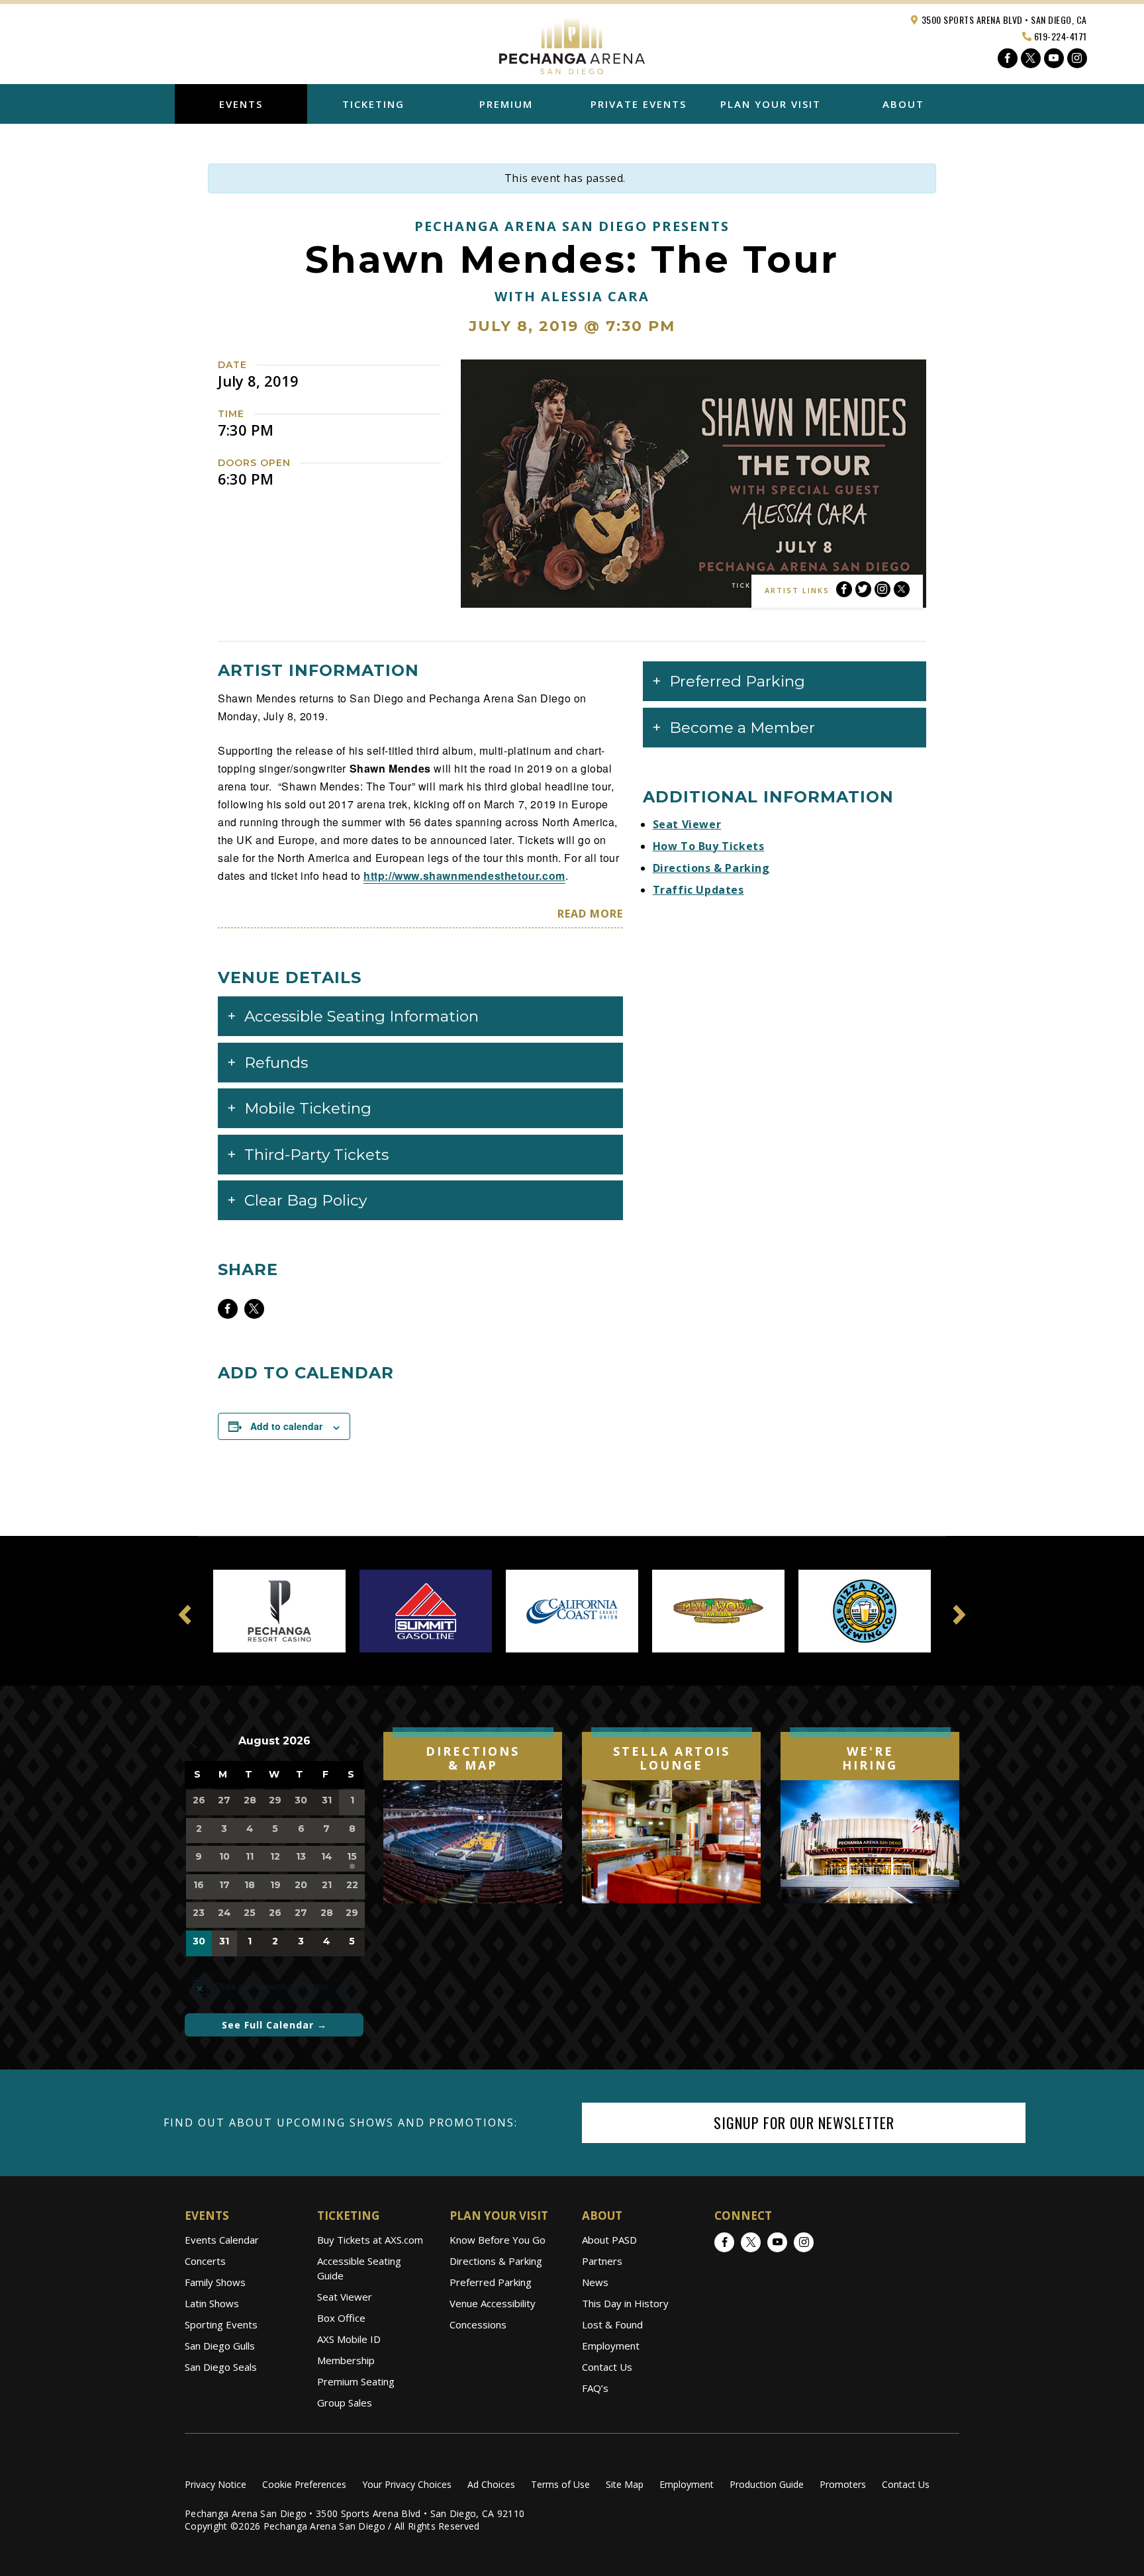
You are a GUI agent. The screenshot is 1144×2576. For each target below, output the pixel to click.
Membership (346, 2360)
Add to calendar (286, 1426)
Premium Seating (356, 2381)
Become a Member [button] (742, 728)
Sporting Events (221, 2324)
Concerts (205, 2261)
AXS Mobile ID (349, 2339)
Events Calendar (222, 2240)
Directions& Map (473, 1758)
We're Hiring (870, 1758)
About (903, 104)
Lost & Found (612, 2324)
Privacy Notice (215, 2484)
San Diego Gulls (220, 2346)
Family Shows (215, 2282)
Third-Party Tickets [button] (316, 1155)
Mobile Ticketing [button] (308, 1108)
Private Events (639, 104)
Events (241, 104)
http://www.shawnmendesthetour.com (464, 876)
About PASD (609, 2240)
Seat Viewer (687, 824)
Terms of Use (560, 2484)
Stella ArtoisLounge (672, 1758)
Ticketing (373, 104)
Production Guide (767, 2484)
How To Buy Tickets (709, 846)
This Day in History (625, 2303)
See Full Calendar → (274, 2025)
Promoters (843, 2484)
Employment (611, 2346)
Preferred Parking (491, 2282)
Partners (602, 2261)
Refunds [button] (276, 1063)
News (595, 2282)
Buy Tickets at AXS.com (370, 2240)
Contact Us (607, 2367)
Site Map (625, 2484)
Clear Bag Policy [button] (306, 1200)
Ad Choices (491, 2484)
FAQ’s (595, 2388)
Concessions (478, 2324)
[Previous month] (193, 1742)
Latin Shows (212, 2303)
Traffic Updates (698, 890)
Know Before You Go (498, 2240)
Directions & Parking (711, 868)
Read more (590, 914)
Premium (506, 104)
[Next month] (356, 1742)
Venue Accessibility (493, 2303)
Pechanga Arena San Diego (572, 42)
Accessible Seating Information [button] (361, 1016)
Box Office (341, 2318)
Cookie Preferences (304, 2484)
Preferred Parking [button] (737, 681)
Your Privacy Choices (407, 2484)
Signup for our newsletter (804, 2123)
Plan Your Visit (771, 104)
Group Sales (345, 2403)
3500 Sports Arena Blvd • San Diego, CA (1003, 20)
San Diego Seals (221, 2367)
